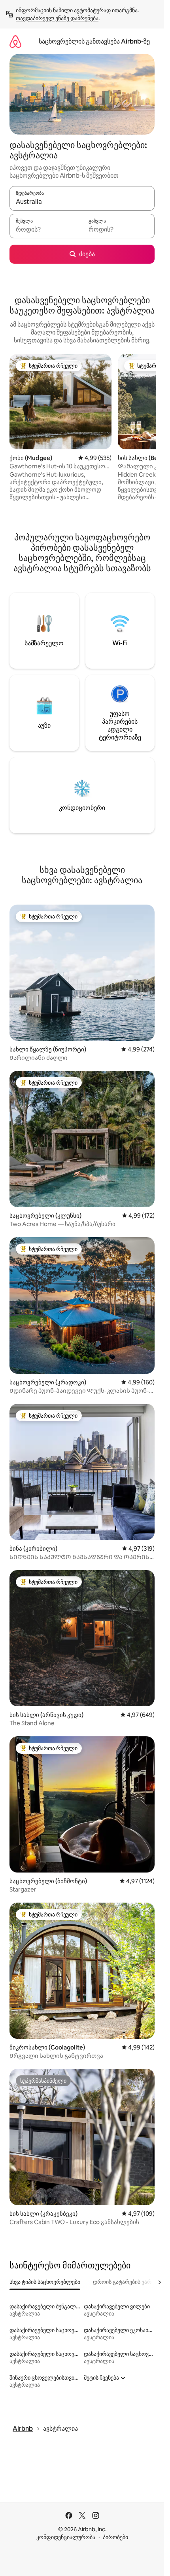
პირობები (115, 2537)
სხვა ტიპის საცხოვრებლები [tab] (45, 2282)
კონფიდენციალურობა (66, 2537)
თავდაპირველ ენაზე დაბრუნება (57, 18)
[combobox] (82, 202)
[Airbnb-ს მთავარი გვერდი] (15, 41)
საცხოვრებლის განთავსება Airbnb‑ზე (94, 41)
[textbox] (46, 230)
